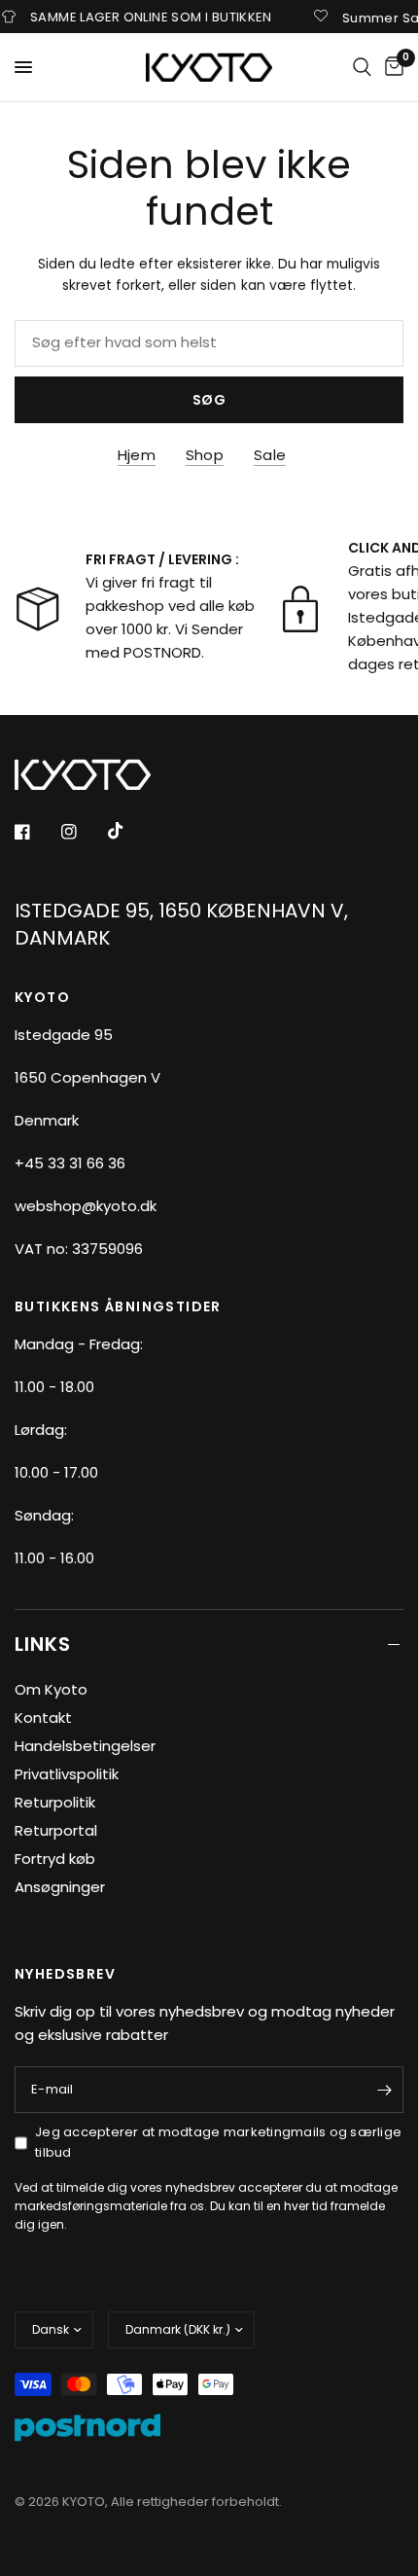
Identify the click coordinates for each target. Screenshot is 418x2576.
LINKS (43, 1644)
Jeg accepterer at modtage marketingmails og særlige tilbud (218, 2142)
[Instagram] (83, 832)
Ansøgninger (60, 1887)
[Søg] (362, 67)
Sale (270, 455)
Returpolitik (55, 1802)
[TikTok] (129, 831)
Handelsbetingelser (85, 1746)
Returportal (56, 1830)
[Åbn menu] (23, 67)
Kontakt (43, 1717)
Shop (205, 455)
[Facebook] (36, 832)
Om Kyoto (51, 1689)
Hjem (137, 455)
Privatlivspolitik (67, 1774)
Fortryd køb (55, 1859)
